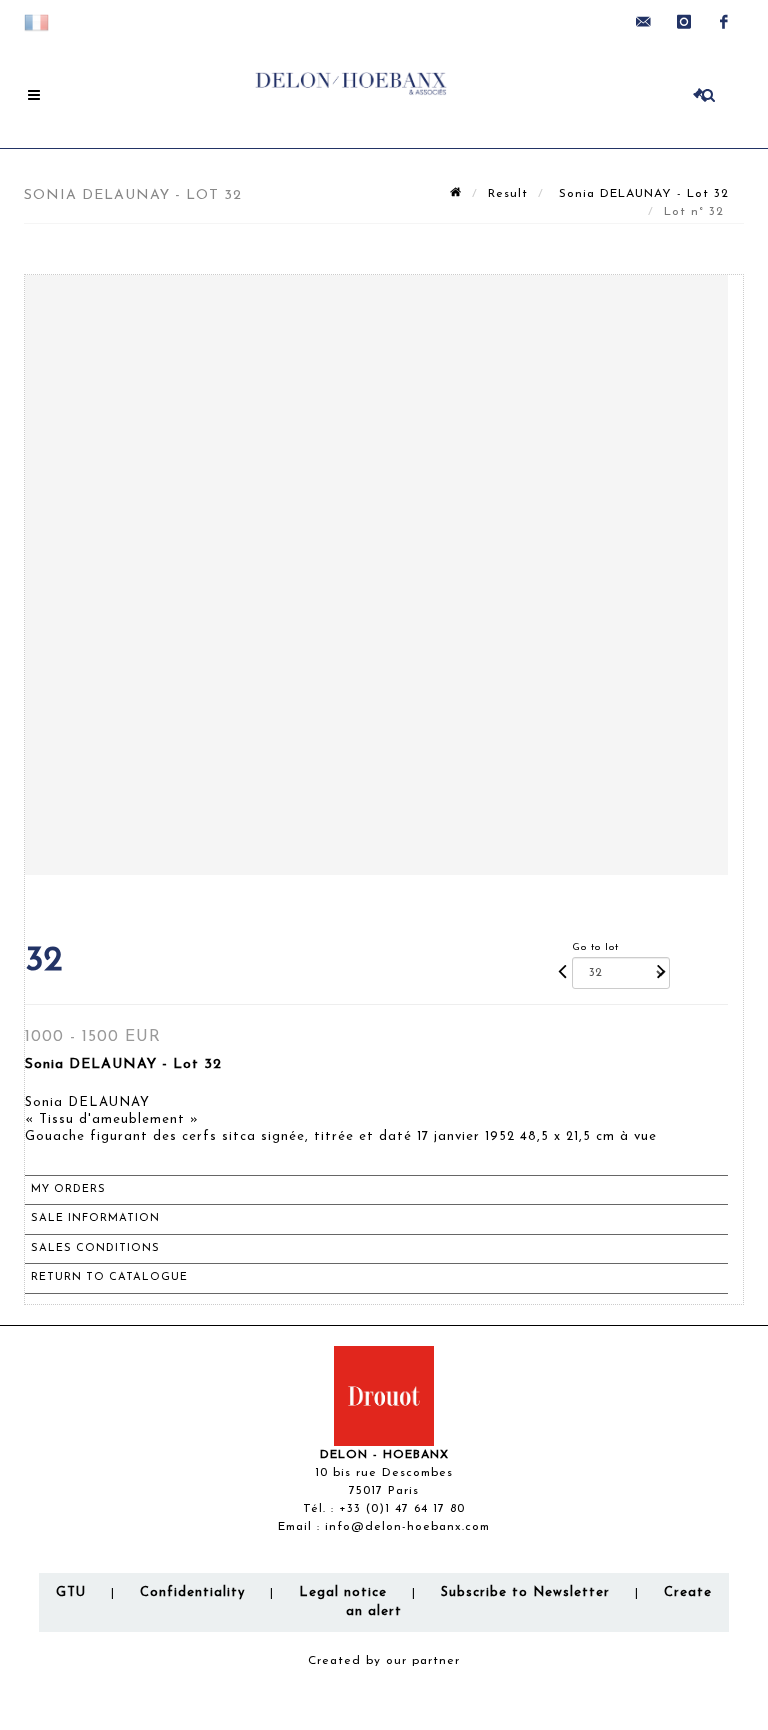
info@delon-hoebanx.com (407, 1527)
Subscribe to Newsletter (525, 1592)
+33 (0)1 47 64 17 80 (402, 1509)
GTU (71, 1592)
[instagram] (684, 22)
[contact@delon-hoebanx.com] (644, 22)
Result (508, 194)
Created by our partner (384, 1661)
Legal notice (343, 1592)
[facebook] (724, 22)
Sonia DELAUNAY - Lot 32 (641, 194)
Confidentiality (192, 1592)
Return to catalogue (109, 1277)
